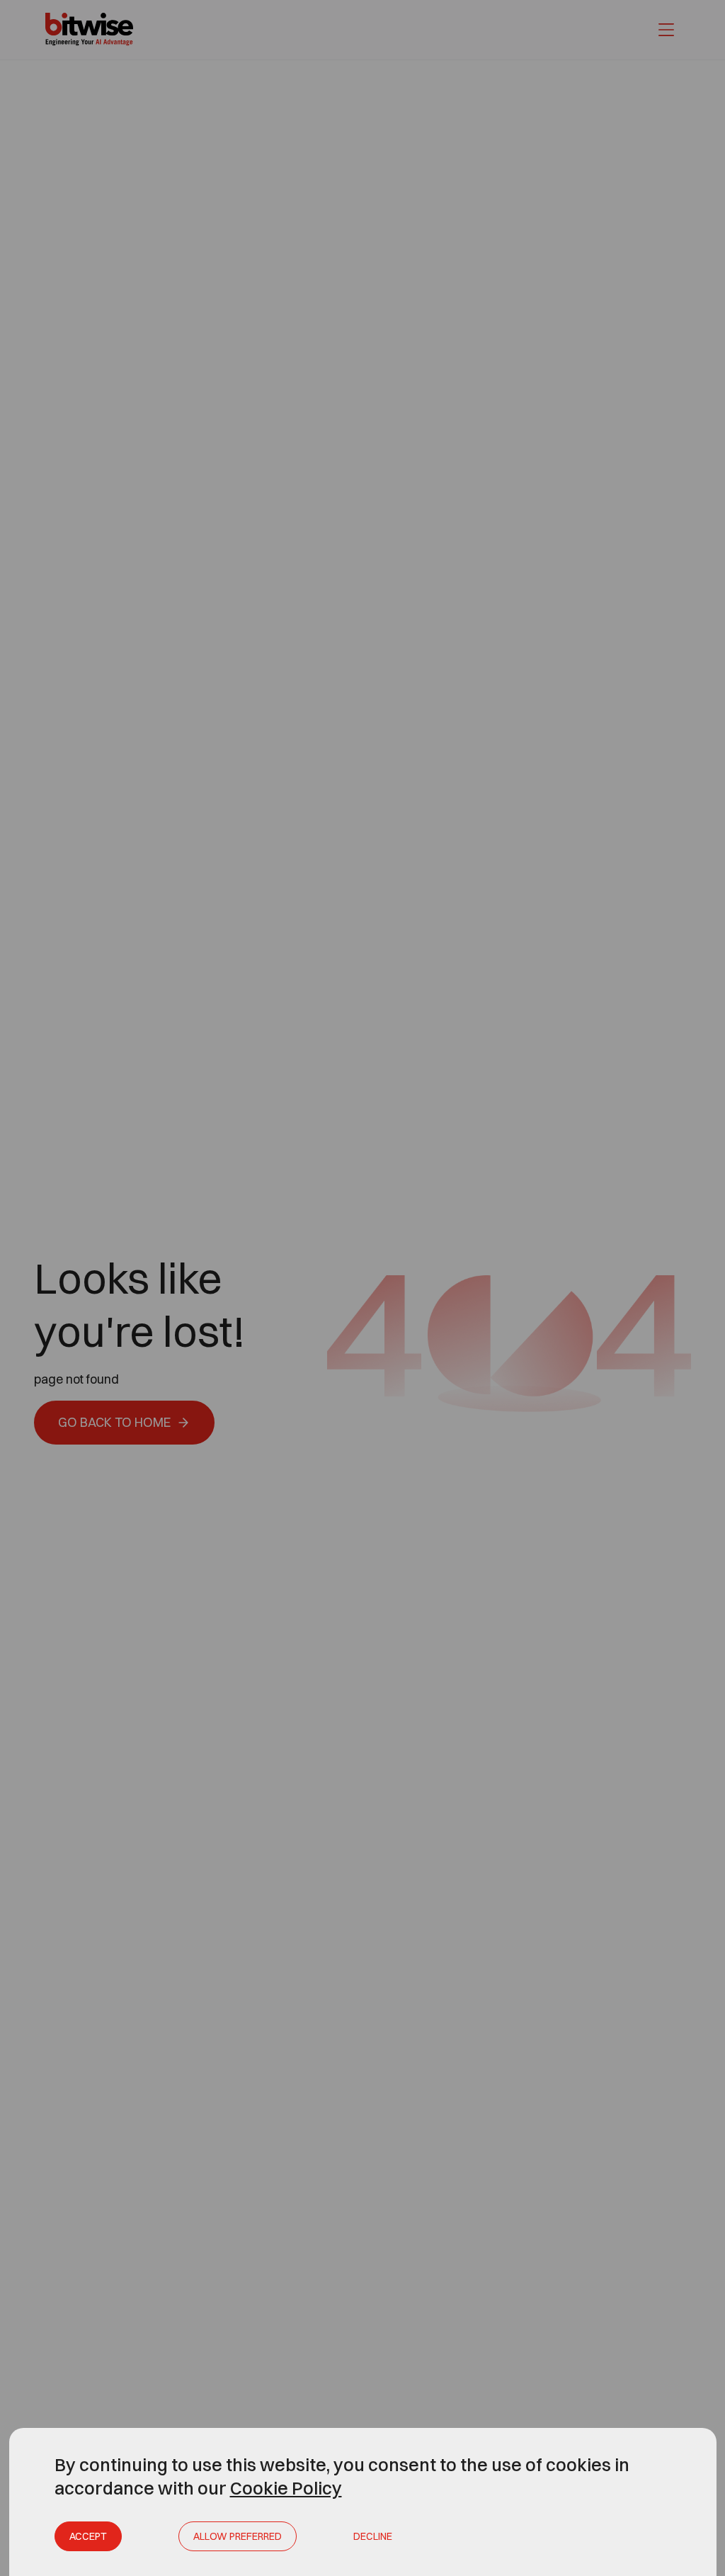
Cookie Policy (286, 2488)
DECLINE (373, 2536)
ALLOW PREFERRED (238, 2536)
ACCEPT (88, 2536)
